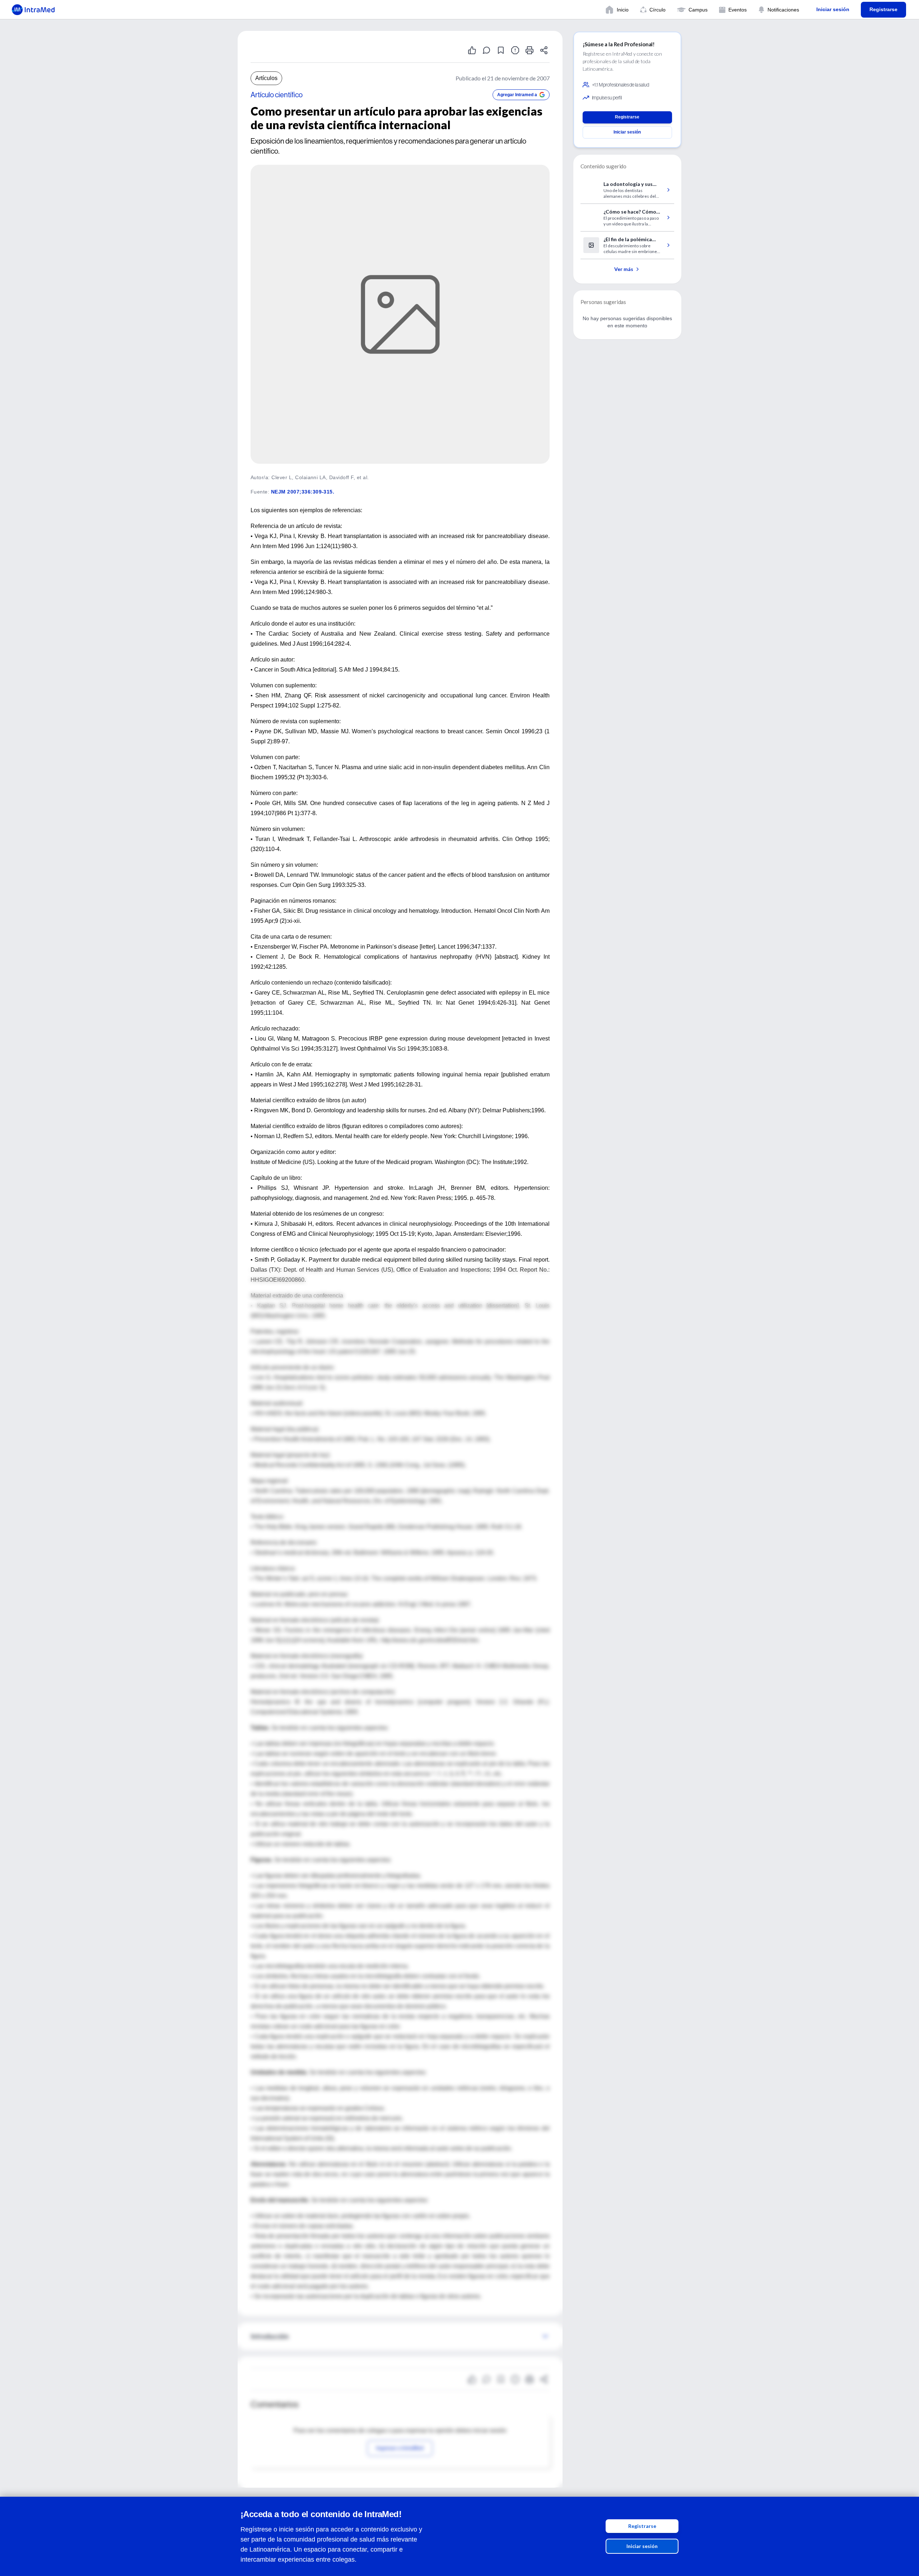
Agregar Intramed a (517, 95)
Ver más (624, 269)
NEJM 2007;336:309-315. (303, 492)
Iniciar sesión (642, 2546)
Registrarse (642, 2526)
